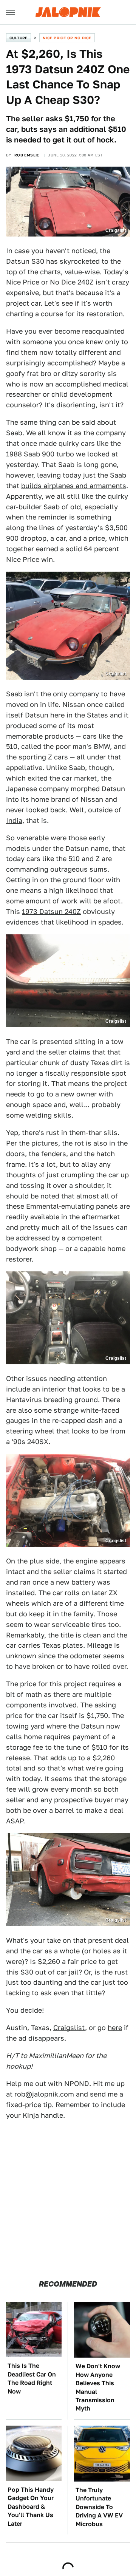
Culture (19, 38)
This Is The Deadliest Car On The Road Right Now (32, 2378)
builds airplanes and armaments (74, 486)
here (115, 2028)
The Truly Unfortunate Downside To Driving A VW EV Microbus (99, 2507)
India (14, 820)
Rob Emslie (27, 155)
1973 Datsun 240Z (51, 911)
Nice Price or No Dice (67, 38)
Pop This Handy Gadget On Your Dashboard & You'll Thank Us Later (31, 2507)
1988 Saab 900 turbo (40, 454)
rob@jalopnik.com (44, 2094)
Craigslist (69, 2028)
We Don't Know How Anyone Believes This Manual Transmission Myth (98, 2387)
